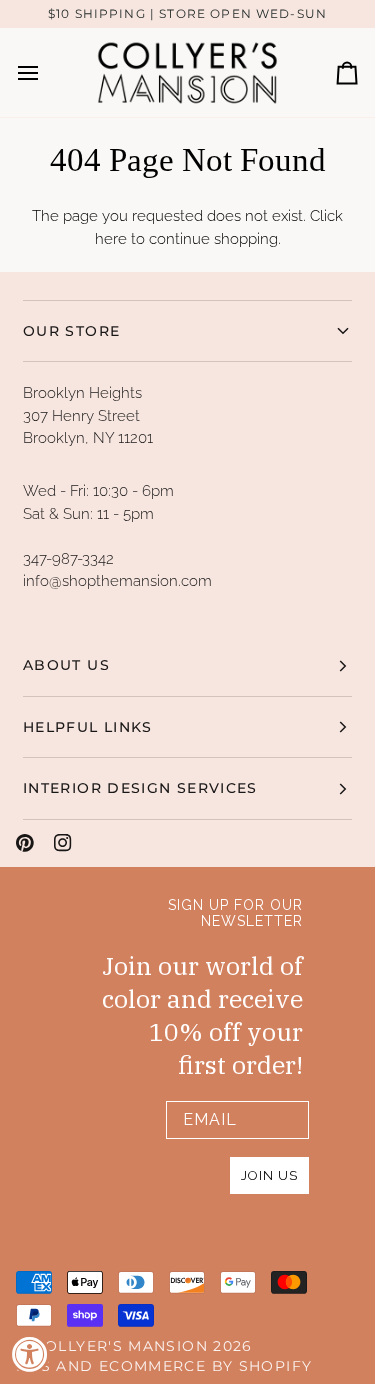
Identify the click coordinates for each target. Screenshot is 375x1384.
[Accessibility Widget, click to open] (30, 1354)
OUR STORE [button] (71, 331)
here (111, 239)
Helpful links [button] (88, 727)
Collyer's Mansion (121, 1346)
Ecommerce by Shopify (205, 1366)
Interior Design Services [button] (140, 788)
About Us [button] (66, 665)
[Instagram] (63, 843)
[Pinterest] (25, 843)
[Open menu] (46, 72)
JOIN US (269, 1175)
